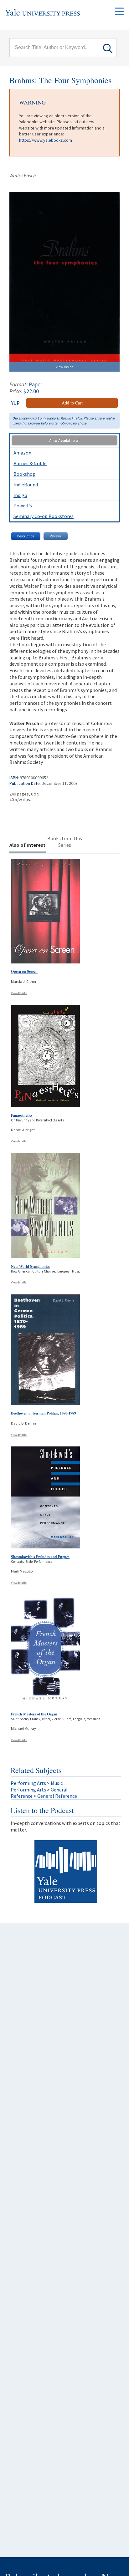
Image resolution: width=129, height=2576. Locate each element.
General (59, 1790)
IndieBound (26, 485)
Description (26, 536)
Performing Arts (28, 1783)
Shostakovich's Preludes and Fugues (40, 1557)
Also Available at (64, 440)
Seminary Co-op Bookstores (44, 516)
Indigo (20, 495)
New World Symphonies (30, 1266)
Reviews (56, 536)
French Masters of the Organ (34, 1714)
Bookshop (24, 474)
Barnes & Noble (30, 463)
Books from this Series (65, 842)
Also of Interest (27, 845)
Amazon (22, 453)
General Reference (57, 1796)
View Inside (65, 367)
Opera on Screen (24, 971)
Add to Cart (72, 403)
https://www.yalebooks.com (46, 140)
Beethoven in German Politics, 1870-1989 (44, 1413)
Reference (22, 1796)
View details (19, 993)
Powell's (23, 506)
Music (57, 1783)
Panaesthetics (22, 1115)
